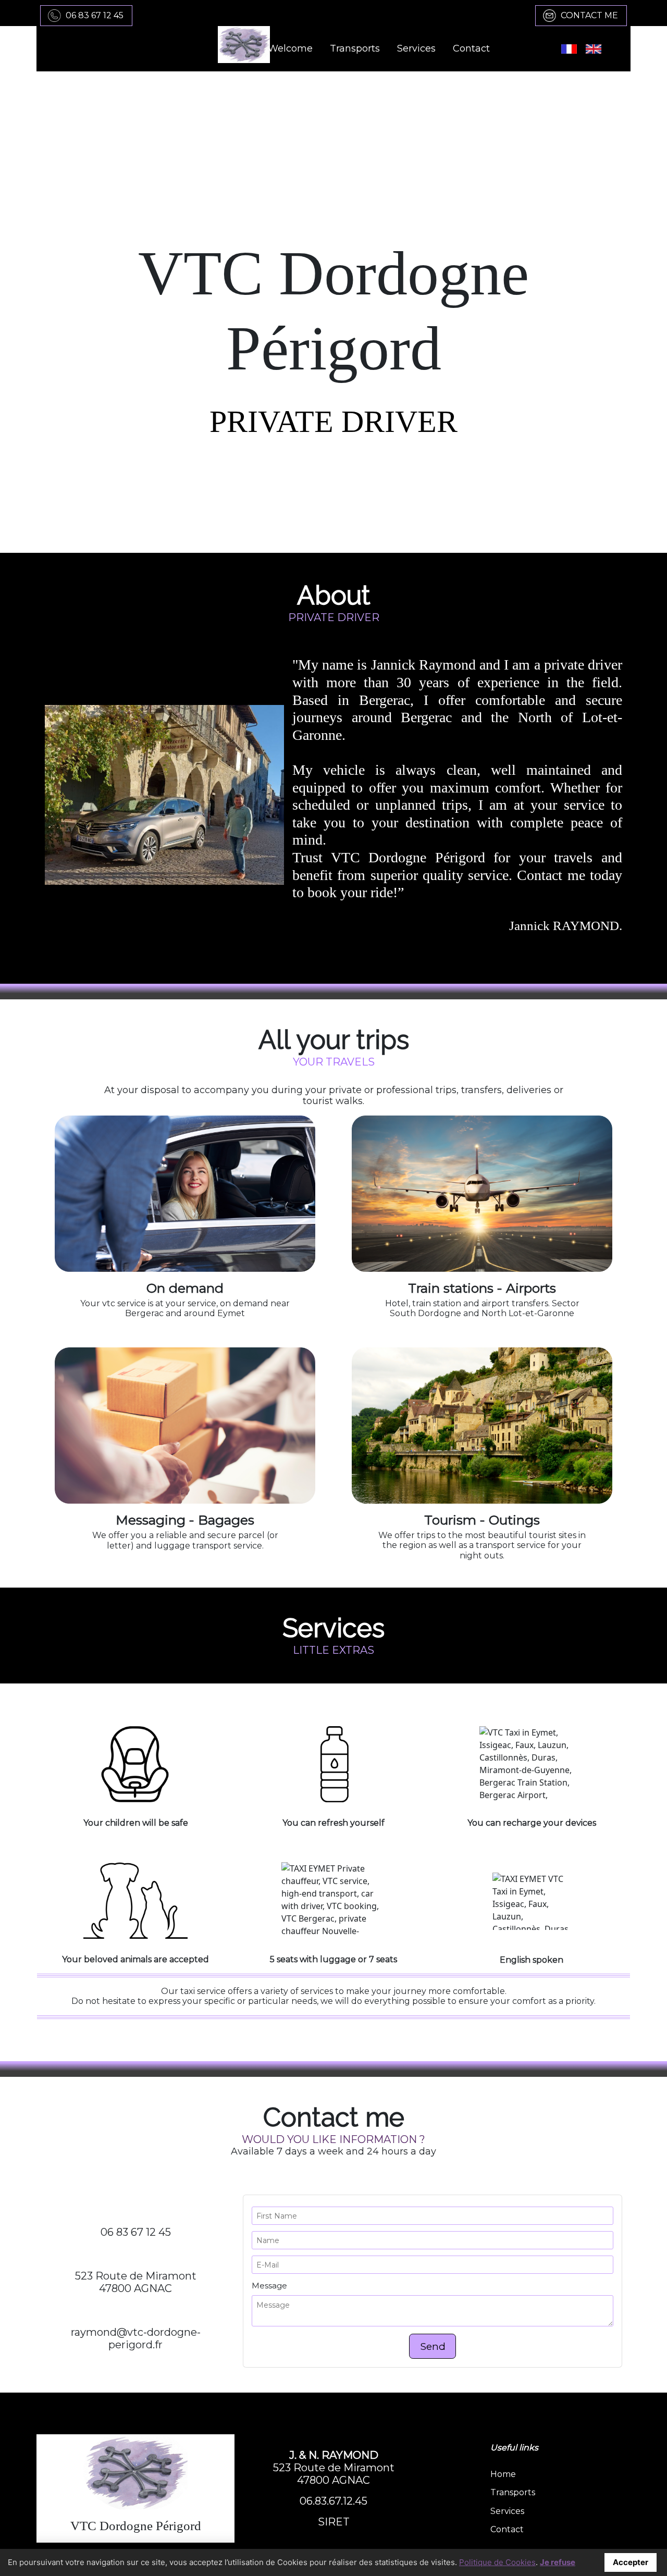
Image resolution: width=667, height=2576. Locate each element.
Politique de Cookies (497, 2562)
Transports (513, 2492)
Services (507, 2511)
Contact (507, 2529)
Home (503, 2474)
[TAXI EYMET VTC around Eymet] (135, 2473)
